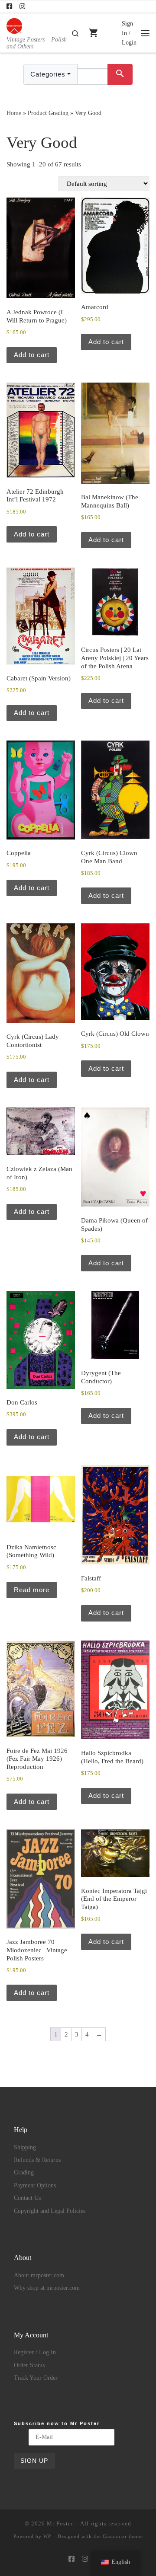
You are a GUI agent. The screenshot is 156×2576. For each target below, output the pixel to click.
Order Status (29, 2365)
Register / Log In (35, 2352)
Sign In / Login (129, 33)
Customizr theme (123, 2536)
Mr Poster (60, 2523)
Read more (32, 1590)
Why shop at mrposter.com (47, 2288)
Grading (24, 2172)
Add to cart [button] (32, 355)
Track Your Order (36, 2378)
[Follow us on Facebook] (9, 7)
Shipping (25, 2147)
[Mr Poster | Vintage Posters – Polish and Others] (14, 25)
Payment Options (35, 2185)
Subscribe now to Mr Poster (57, 2423)
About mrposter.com (39, 2275)
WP (47, 2536)
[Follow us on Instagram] (22, 7)
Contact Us (27, 2198)
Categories (48, 74)
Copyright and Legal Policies (50, 2211)
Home (14, 113)
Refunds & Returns (37, 2160)
